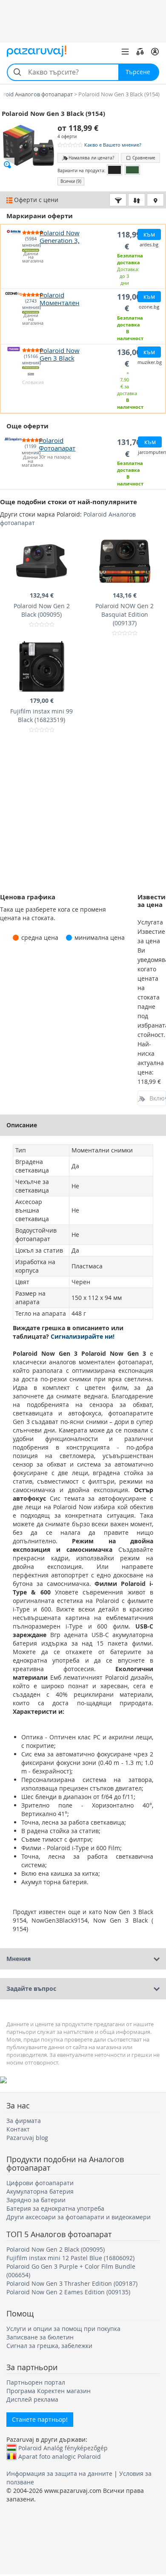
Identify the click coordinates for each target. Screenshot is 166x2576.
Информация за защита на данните (59, 2473)
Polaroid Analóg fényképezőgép (63, 2448)
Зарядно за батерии (36, 2200)
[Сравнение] (140, 52)
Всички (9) (71, 181)
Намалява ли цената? (91, 158)
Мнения (19, 1959)
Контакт (18, 2129)
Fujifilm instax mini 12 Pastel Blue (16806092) (70, 2258)
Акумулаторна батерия (40, 2191)
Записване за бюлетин (40, 2337)
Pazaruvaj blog (27, 2138)
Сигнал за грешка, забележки (49, 2346)
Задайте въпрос (31, 1988)
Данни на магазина (31, 258)
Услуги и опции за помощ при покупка (63, 2329)
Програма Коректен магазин (49, 2391)
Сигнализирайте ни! (83, 1336)
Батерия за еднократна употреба (55, 2208)
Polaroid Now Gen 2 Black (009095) (56, 2249)
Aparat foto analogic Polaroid (60, 2456)
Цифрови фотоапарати (40, 2183)
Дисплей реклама (32, 2399)
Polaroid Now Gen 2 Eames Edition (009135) (68, 2292)
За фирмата (24, 2121)
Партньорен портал (36, 2382)
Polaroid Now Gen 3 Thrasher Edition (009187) (72, 2283)
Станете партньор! (40, 2419)
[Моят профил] (155, 52)
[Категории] (125, 52)
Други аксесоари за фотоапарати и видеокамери (79, 2217)
